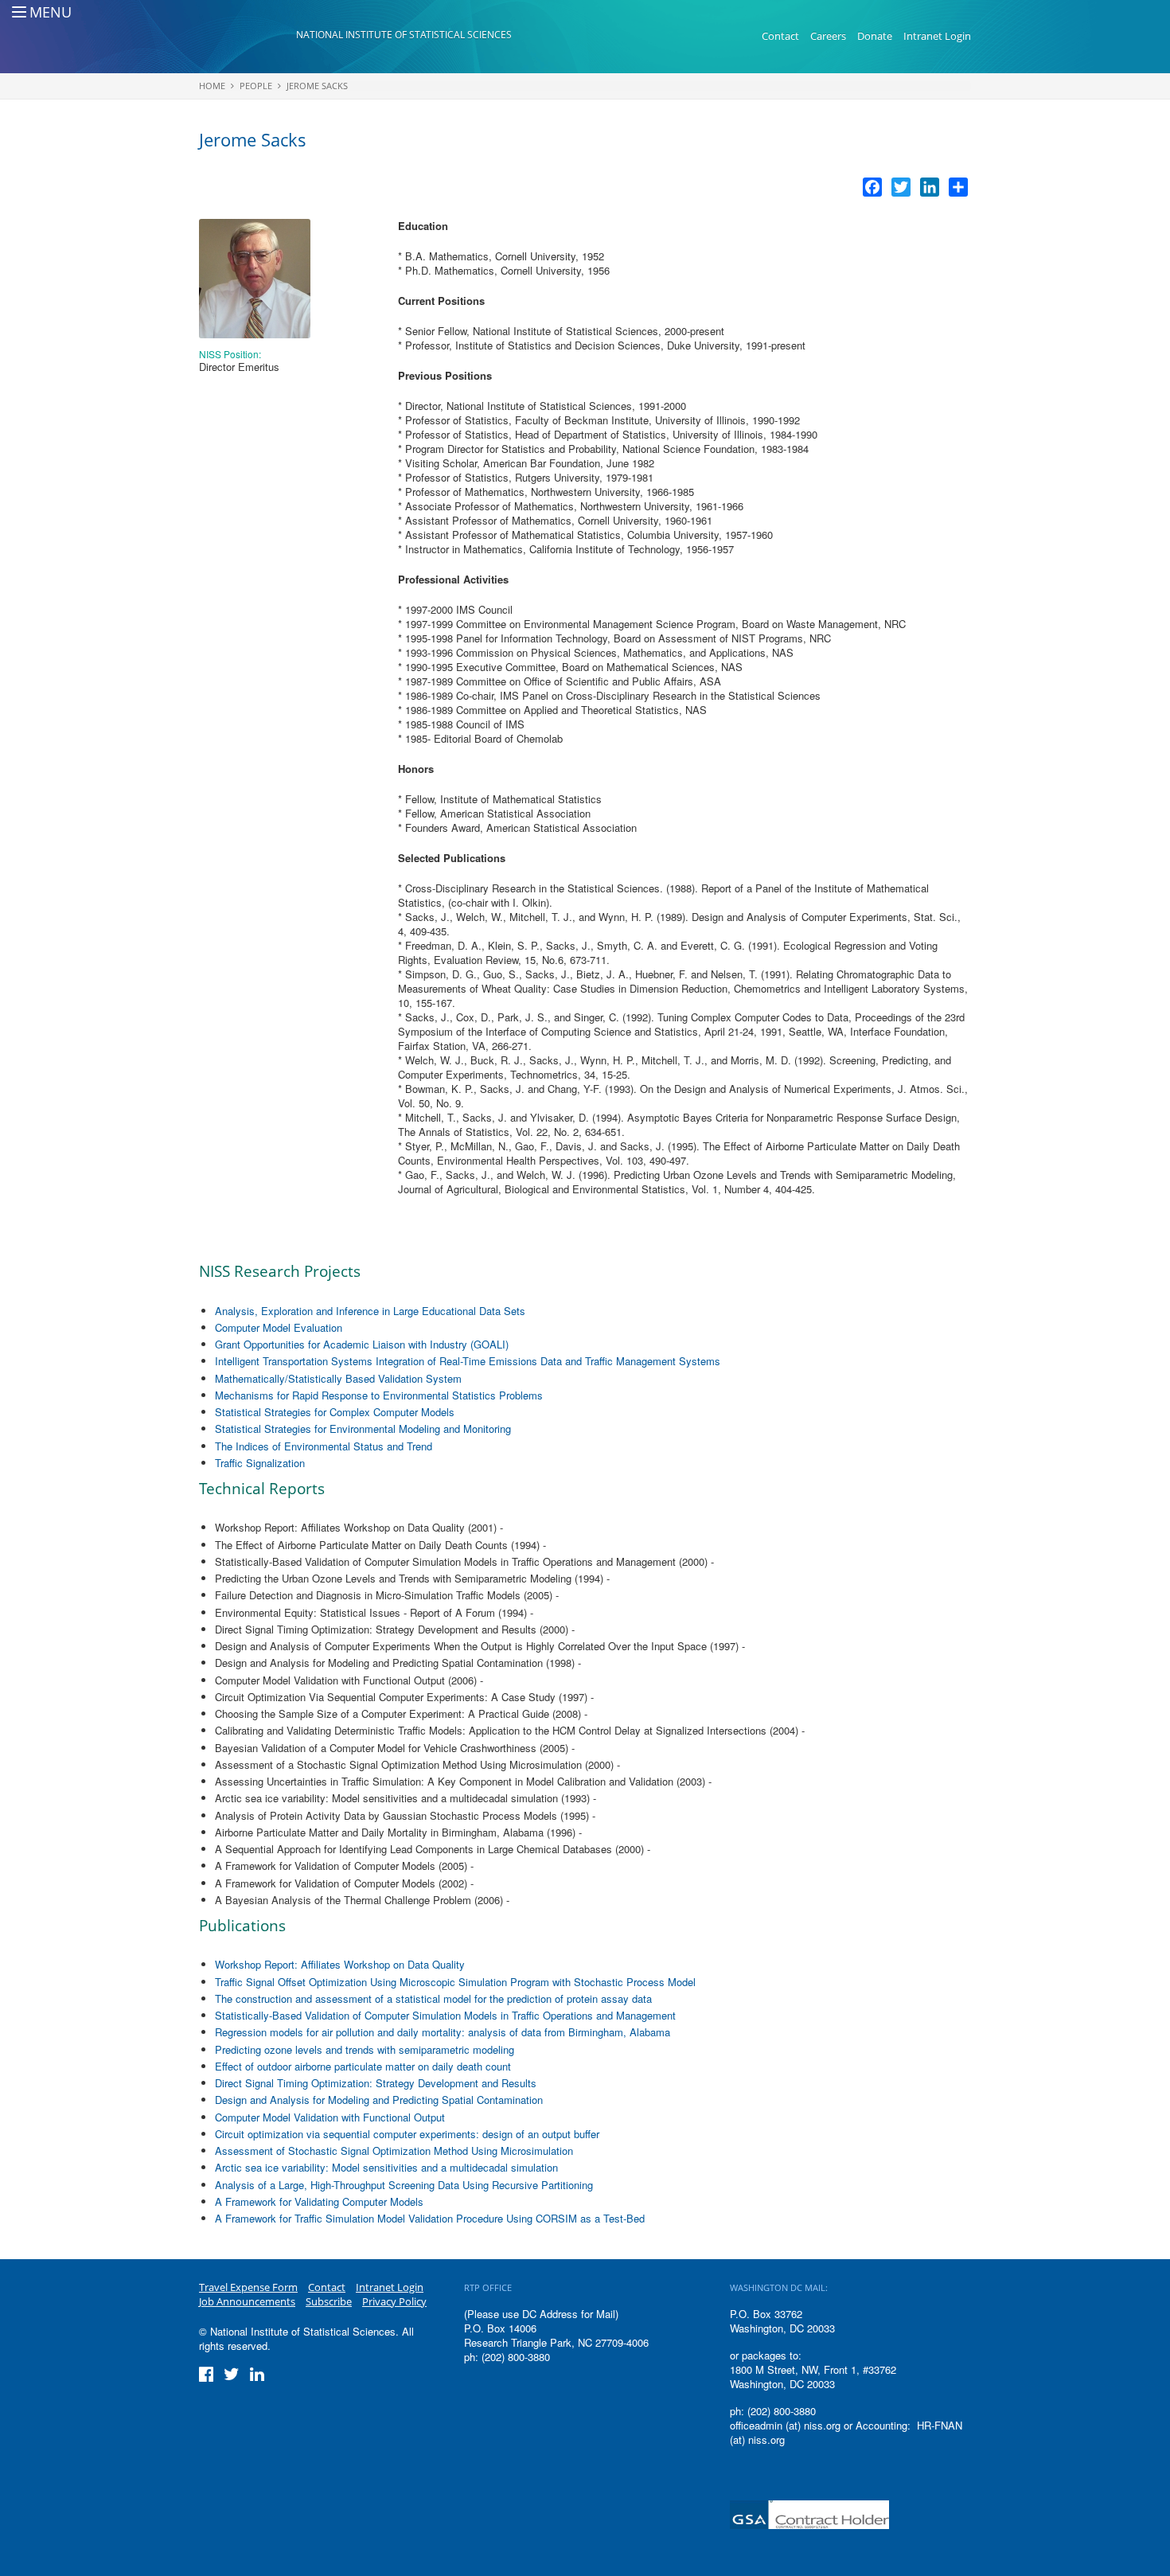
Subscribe (329, 2301)
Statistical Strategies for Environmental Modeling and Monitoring (363, 1429)
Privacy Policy (394, 2301)
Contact (780, 36)
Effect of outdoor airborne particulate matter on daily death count (363, 2066)
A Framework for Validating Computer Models (319, 2201)
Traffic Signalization (260, 1463)
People (256, 86)
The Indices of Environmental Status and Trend (324, 1446)
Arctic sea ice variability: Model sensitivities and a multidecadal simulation (386, 2167)
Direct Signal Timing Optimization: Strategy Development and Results (376, 2083)
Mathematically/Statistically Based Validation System (338, 1378)
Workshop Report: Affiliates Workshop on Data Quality (340, 1964)
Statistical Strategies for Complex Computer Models (335, 1412)
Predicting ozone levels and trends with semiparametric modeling (365, 2049)
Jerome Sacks (317, 86)
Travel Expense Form (248, 2287)
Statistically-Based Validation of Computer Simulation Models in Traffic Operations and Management (445, 2015)
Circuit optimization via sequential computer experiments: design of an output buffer (407, 2134)
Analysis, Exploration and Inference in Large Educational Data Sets (370, 1311)
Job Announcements (247, 2301)
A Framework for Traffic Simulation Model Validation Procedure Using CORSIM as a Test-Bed (430, 2218)
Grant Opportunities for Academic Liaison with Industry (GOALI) (362, 1344)
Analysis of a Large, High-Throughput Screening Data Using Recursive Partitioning (404, 2185)
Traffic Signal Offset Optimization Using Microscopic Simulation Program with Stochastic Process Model (455, 1982)
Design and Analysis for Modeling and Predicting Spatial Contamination (379, 2100)
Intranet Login (937, 36)
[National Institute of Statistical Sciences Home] (248, 37)
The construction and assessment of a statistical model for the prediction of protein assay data (433, 1998)
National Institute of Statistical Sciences (404, 35)
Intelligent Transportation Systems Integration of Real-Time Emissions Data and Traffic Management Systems (468, 1361)
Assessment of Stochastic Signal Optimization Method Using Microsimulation (394, 2151)
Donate (875, 36)
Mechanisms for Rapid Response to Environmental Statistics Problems (379, 1395)
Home (212, 86)
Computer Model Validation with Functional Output (330, 2117)
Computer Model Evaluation (279, 1327)
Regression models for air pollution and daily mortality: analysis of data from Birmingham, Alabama (443, 2032)
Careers (828, 36)
